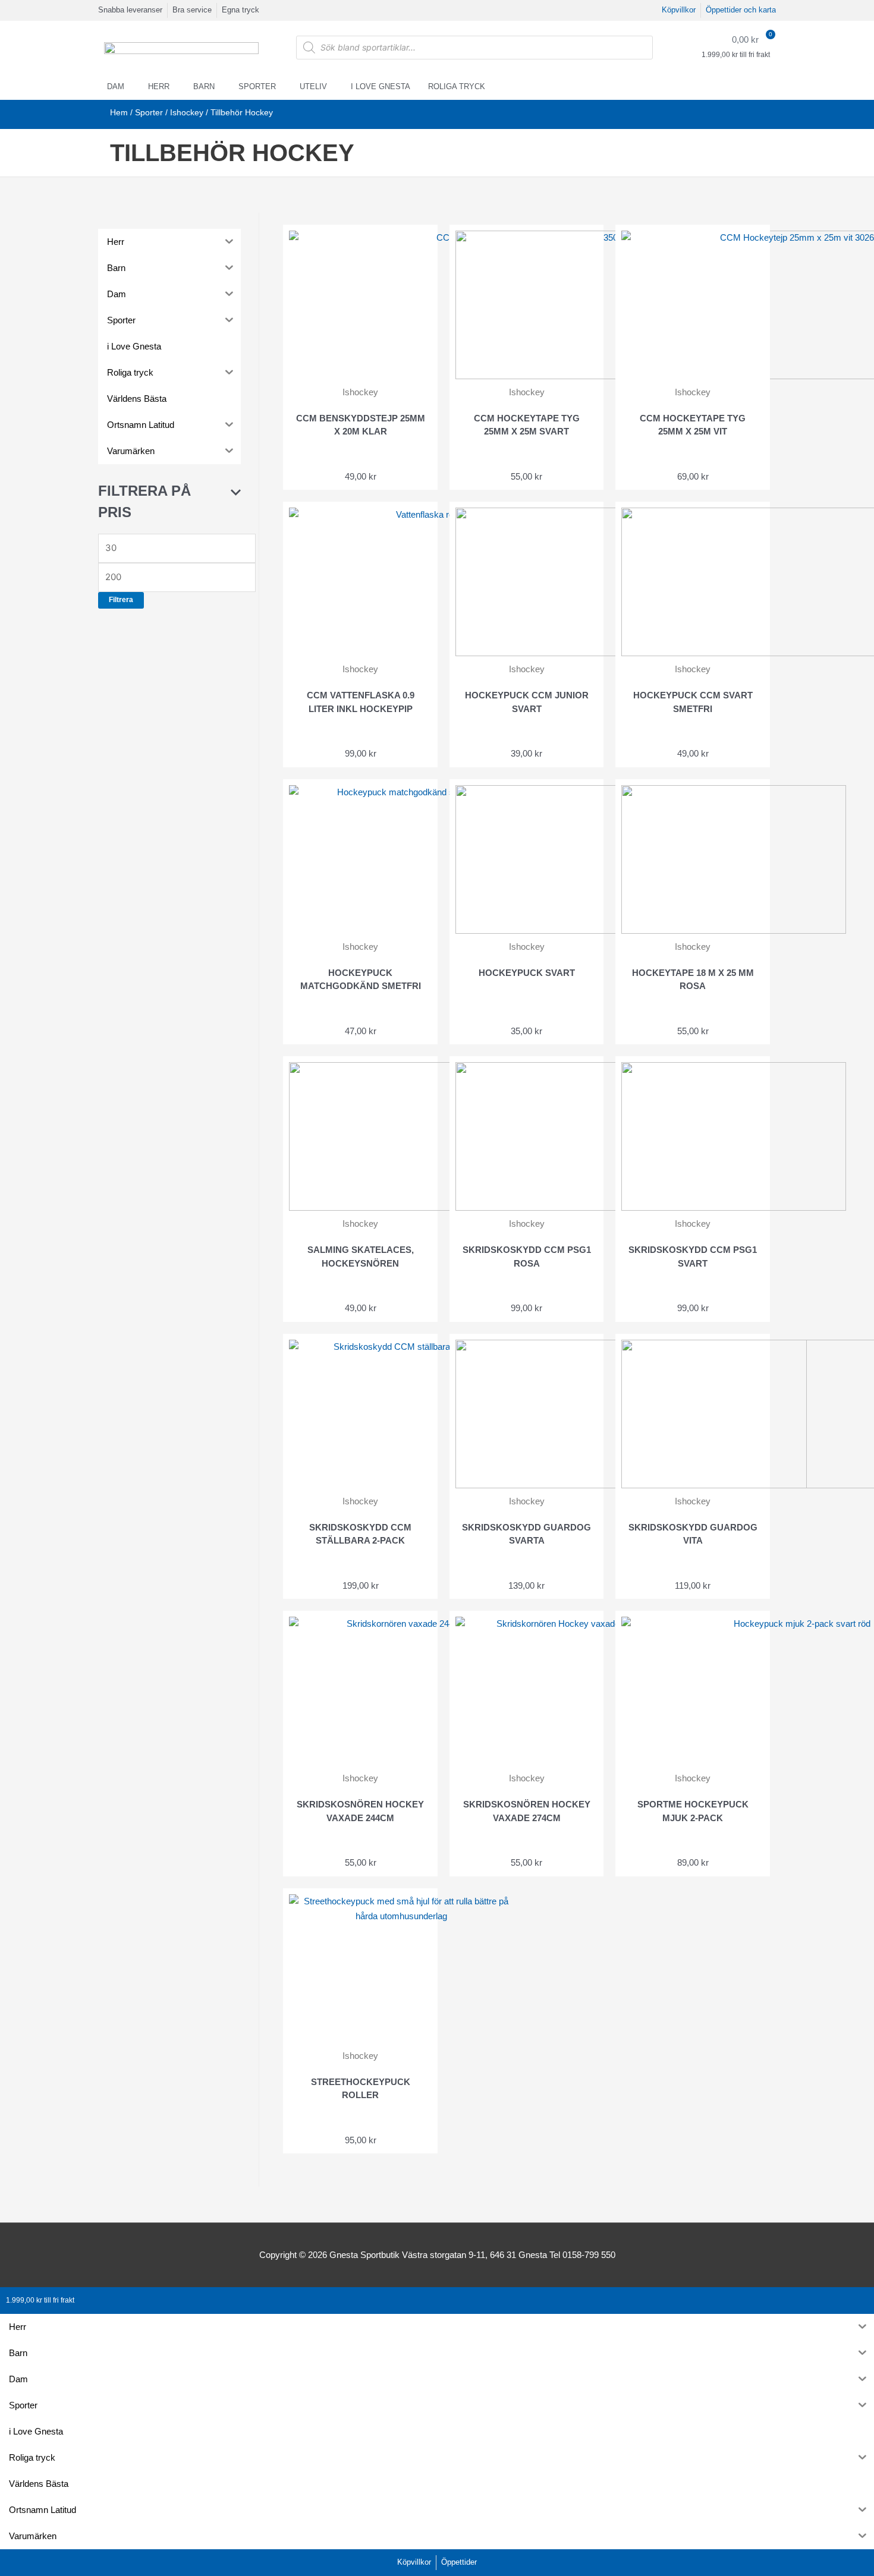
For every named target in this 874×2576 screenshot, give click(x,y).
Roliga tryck (457, 86)
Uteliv (313, 86)
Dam (116, 86)
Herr (159, 86)
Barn (204, 86)
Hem (119, 113)
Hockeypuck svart (527, 973)
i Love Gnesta (381, 86)
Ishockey (187, 113)
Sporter (257, 86)
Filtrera (121, 600)
